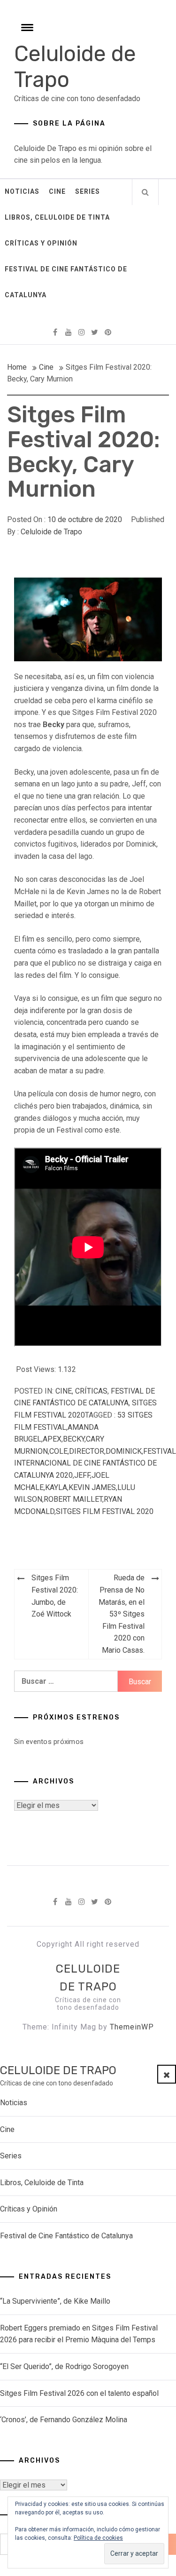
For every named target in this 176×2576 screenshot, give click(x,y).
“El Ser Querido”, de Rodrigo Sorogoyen (64, 2366)
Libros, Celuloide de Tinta (57, 217)
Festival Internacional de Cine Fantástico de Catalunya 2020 (95, 1463)
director (87, 1451)
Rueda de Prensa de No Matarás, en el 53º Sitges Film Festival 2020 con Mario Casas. (122, 1614)
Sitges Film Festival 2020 (105, 1511)
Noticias (22, 191)
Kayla (56, 1487)
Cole (58, 1451)
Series (88, 191)
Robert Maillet (73, 1499)
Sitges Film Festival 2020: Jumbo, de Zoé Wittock (55, 1596)
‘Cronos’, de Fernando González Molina (64, 2420)
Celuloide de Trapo (51, 532)
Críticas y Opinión (41, 243)
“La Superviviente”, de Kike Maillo (55, 2301)
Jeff (82, 1475)
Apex (52, 1439)
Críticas (91, 1391)
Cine (57, 191)
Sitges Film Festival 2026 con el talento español (79, 2393)
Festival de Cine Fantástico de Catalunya (66, 282)
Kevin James (92, 1487)
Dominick (124, 1451)
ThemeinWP (132, 2027)
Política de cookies (98, 2538)
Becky (74, 1439)
